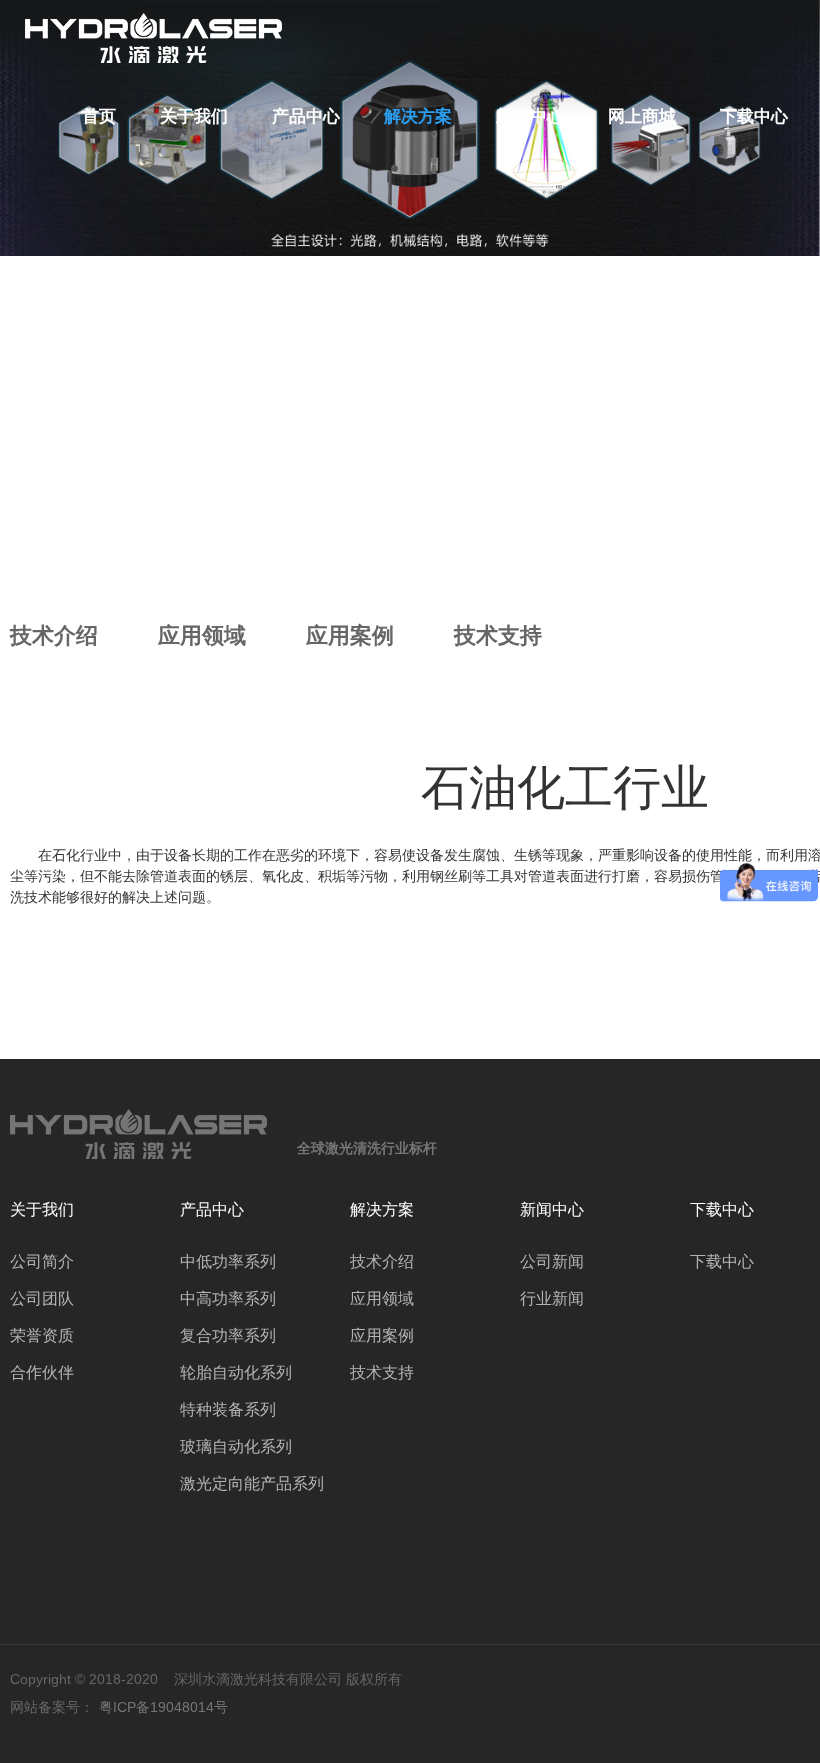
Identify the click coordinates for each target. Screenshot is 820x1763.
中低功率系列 (228, 1261)
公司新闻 (552, 1261)
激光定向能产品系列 (252, 1483)
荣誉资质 (42, 1335)
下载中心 (754, 116)
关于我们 (194, 116)
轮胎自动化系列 (236, 1372)
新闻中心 (530, 116)
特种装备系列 (228, 1409)
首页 (99, 116)
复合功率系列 (228, 1335)
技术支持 (498, 635)
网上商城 (642, 116)
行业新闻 (552, 1298)
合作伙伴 (42, 1372)
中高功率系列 (228, 1298)
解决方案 (418, 116)
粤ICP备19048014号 (163, 1707)
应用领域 (202, 635)
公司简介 (42, 1261)
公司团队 (42, 1298)
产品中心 (306, 116)
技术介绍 (54, 635)
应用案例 (350, 635)
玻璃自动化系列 (236, 1446)
